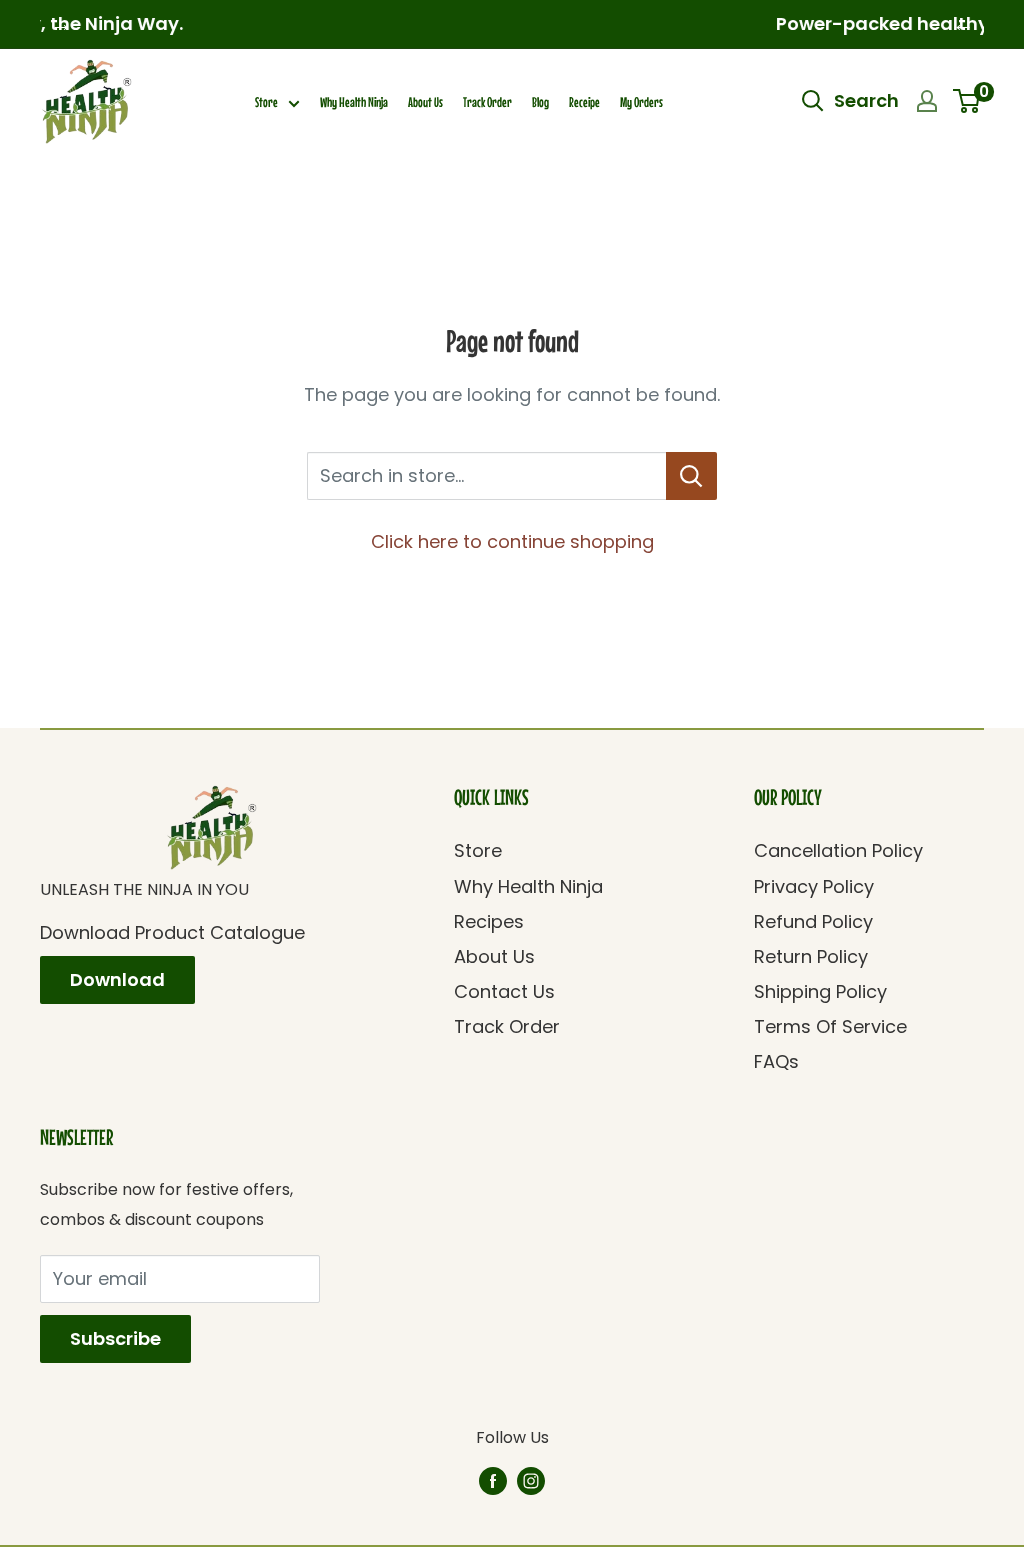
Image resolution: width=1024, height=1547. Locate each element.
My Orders (641, 102)
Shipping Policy (820, 991)
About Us (425, 102)
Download (117, 979)
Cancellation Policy (838, 850)
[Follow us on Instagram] (531, 1480)
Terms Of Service (830, 1026)
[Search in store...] (691, 476)
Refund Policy (813, 921)
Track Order (487, 102)
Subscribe (115, 1338)
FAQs (776, 1061)
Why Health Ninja (354, 102)
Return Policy (811, 956)
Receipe (584, 102)
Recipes (489, 921)
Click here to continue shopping (512, 541)
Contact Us (504, 991)
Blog (540, 102)
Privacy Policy (814, 886)
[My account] (927, 101)
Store (266, 102)
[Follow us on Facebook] (493, 1480)
